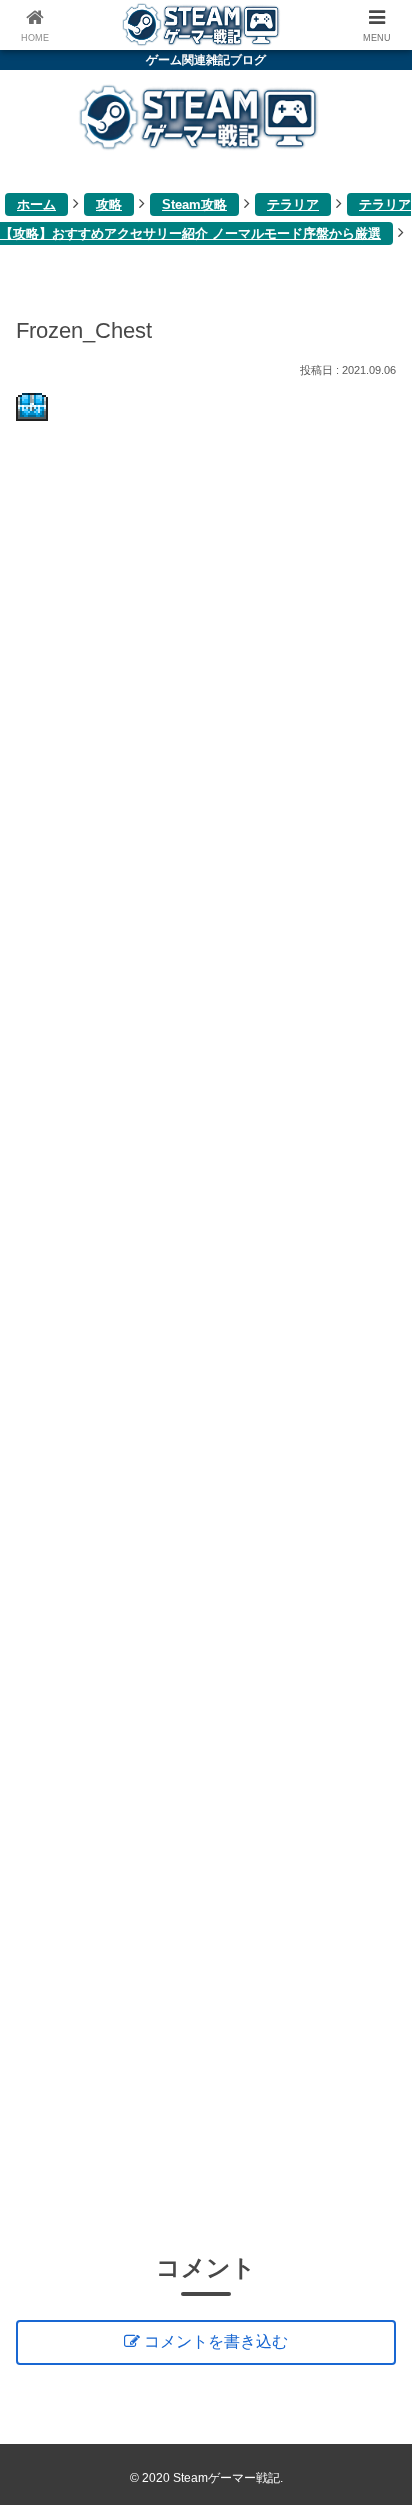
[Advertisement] (206, 1333)
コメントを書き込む (216, 2341)
